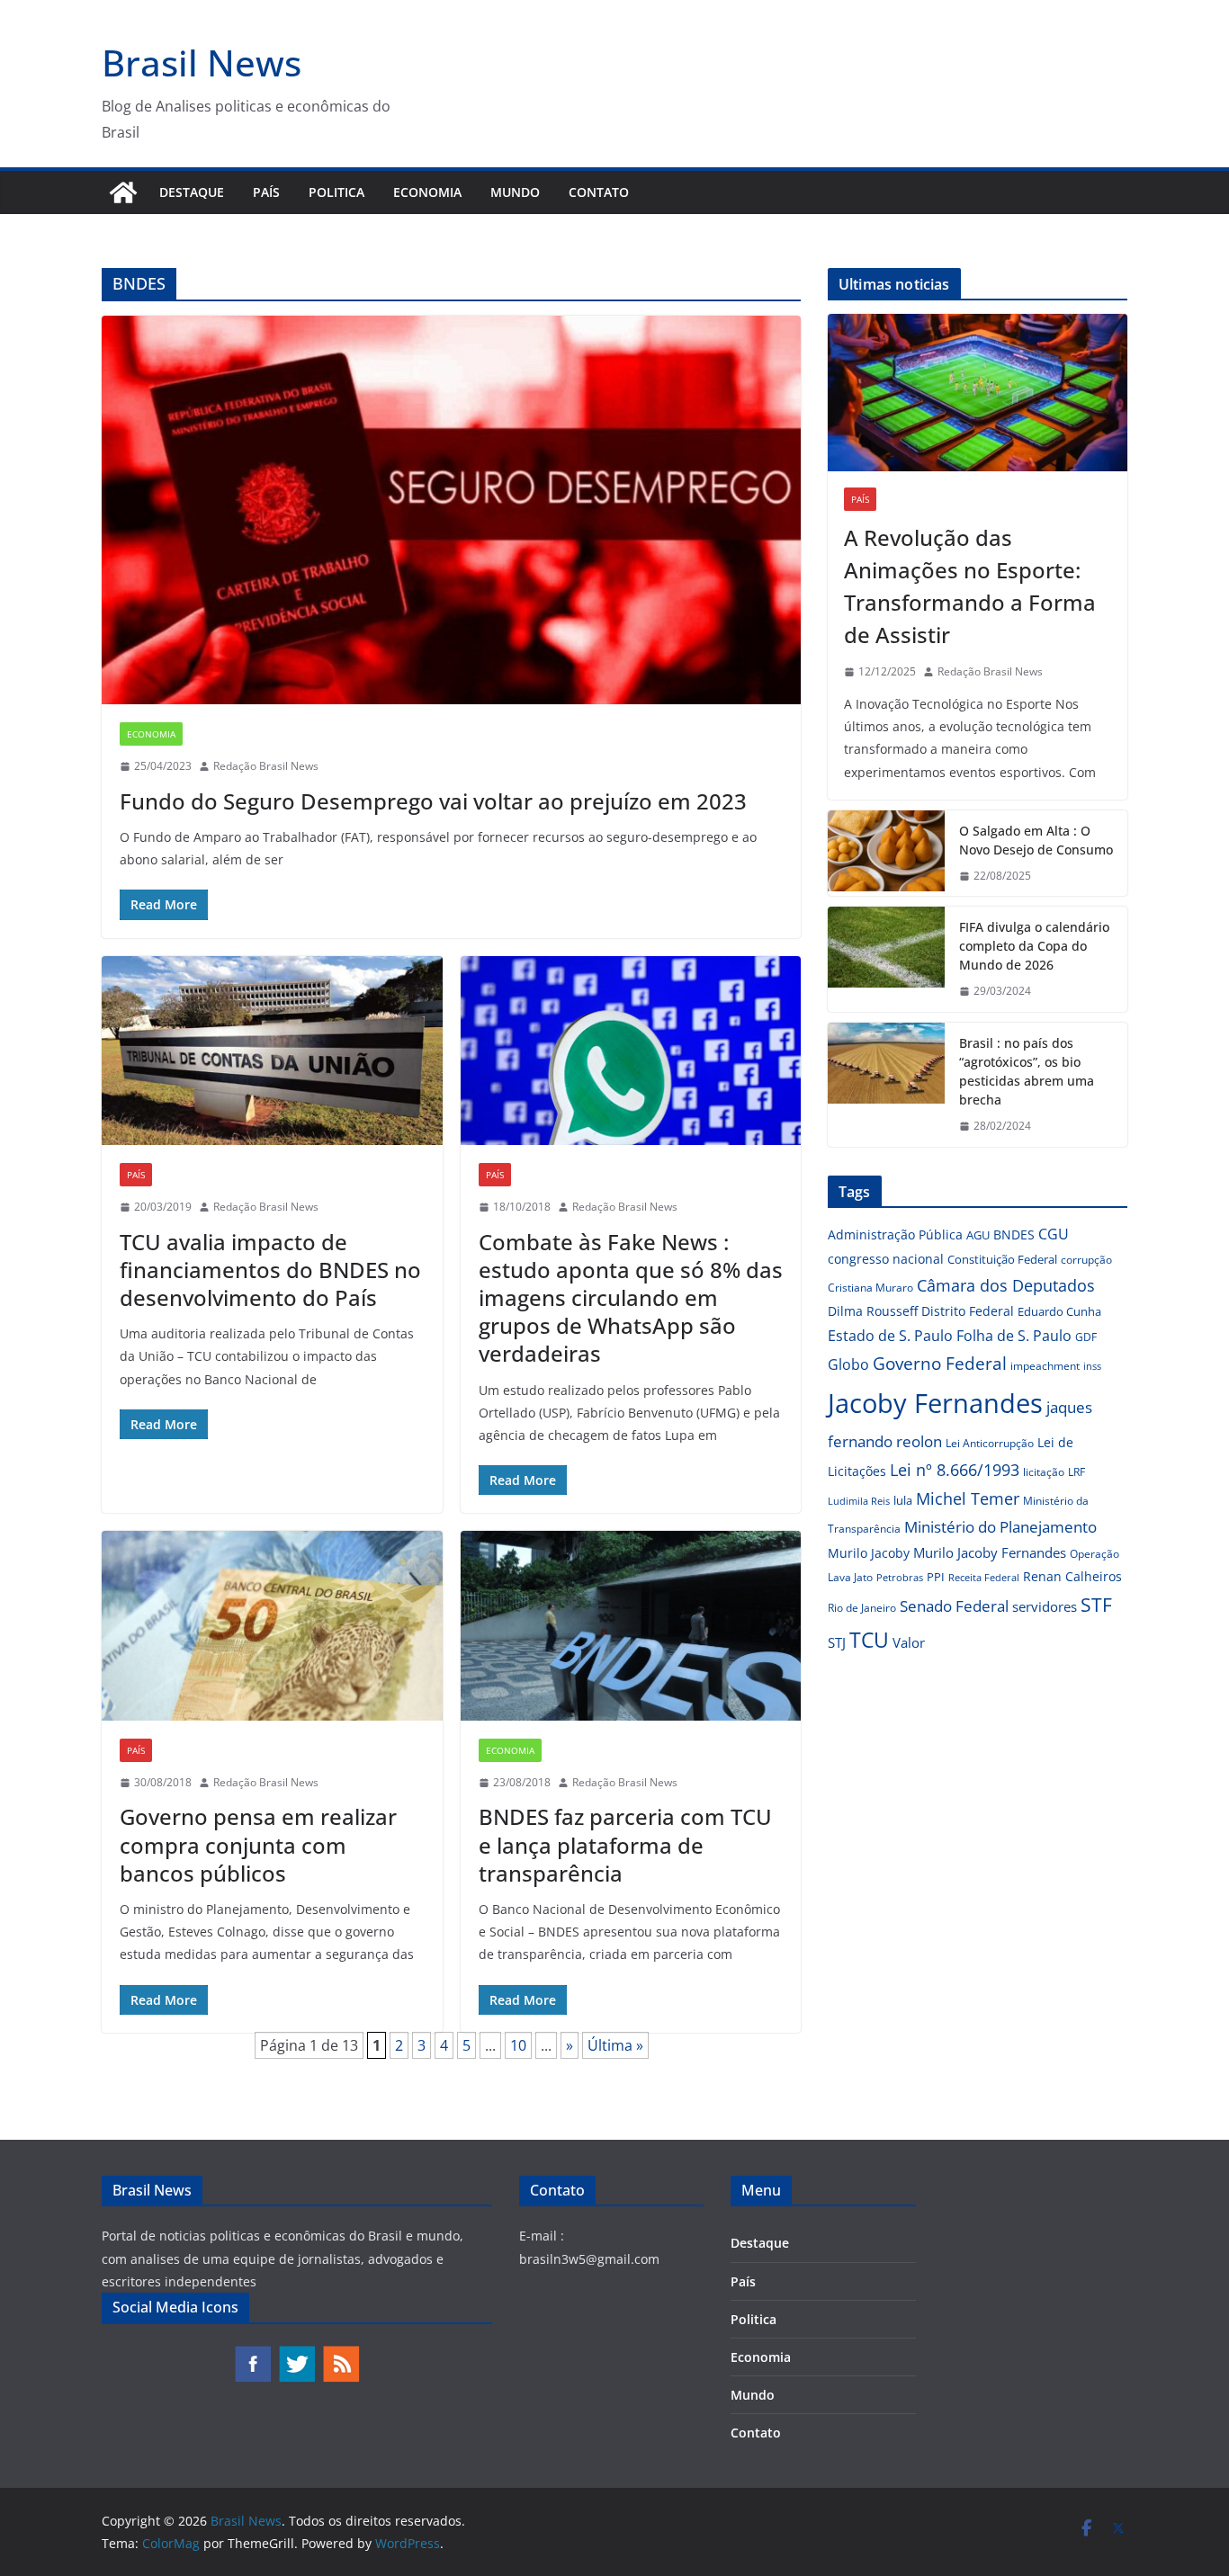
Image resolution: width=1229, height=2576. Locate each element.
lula (903, 1500)
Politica (336, 192)
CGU (1054, 1234)
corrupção (1086, 1260)
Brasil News (202, 63)
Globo (848, 1364)
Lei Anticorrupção (990, 1443)
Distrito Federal (968, 1311)
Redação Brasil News (266, 766)
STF (1096, 1605)
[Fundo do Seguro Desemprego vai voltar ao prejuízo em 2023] (451, 510)
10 (518, 2045)
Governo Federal (940, 1364)
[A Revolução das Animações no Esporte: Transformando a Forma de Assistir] (978, 393)
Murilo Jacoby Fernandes (990, 1552)
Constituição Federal (1002, 1259)
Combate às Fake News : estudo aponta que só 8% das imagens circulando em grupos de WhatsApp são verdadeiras (631, 1298)
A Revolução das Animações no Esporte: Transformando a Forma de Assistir (970, 586)
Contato (599, 192)
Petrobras (900, 1577)
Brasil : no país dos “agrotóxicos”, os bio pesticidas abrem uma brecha (1027, 1071)
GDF (1086, 1337)
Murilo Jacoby (869, 1553)
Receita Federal (984, 1577)
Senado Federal (954, 1606)
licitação (1044, 1472)
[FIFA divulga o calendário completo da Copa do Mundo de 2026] (886, 959)
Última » (615, 2045)
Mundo (515, 192)
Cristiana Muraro (870, 1288)
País (266, 192)
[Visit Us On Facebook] (252, 2353)
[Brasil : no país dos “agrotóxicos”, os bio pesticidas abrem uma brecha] (886, 1085)
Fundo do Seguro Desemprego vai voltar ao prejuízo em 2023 (433, 801)
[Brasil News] (123, 192)
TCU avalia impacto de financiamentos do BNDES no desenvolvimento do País (270, 1270)
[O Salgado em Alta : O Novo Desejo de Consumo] (886, 854)
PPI (936, 1577)
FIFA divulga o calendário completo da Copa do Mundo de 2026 (1034, 946)
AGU (978, 1235)
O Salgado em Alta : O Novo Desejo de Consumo (1036, 840)
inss (1092, 1366)
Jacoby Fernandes (935, 1403)
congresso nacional (886, 1259)
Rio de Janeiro (862, 1607)
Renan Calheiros (1072, 1576)
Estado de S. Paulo (890, 1336)
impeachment (1045, 1366)
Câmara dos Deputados (1006, 1285)
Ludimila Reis (859, 1501)
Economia (427, 192)
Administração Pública (895, 1234)
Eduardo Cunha (1059, 1311)
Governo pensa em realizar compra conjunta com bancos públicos (258, 1844)
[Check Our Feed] (341, 2353)
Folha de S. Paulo (1014, 1336)
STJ (837, 1642)
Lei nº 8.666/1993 (955, 1470)
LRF (1076, 1472)
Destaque (192, 192)
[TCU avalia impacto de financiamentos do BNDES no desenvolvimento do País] (272, 1051)
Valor (909, 1642)
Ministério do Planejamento (1000, 1527)
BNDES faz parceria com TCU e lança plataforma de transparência (625, 1844)
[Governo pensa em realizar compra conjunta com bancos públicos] (272, 1626)
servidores (1045, 1606)
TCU (869, 1640)
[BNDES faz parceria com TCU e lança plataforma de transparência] (631, 1626)
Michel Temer (968, 1498)
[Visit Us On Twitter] (296, 2353)
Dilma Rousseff (873, 1311)
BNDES (1014, 1234)
